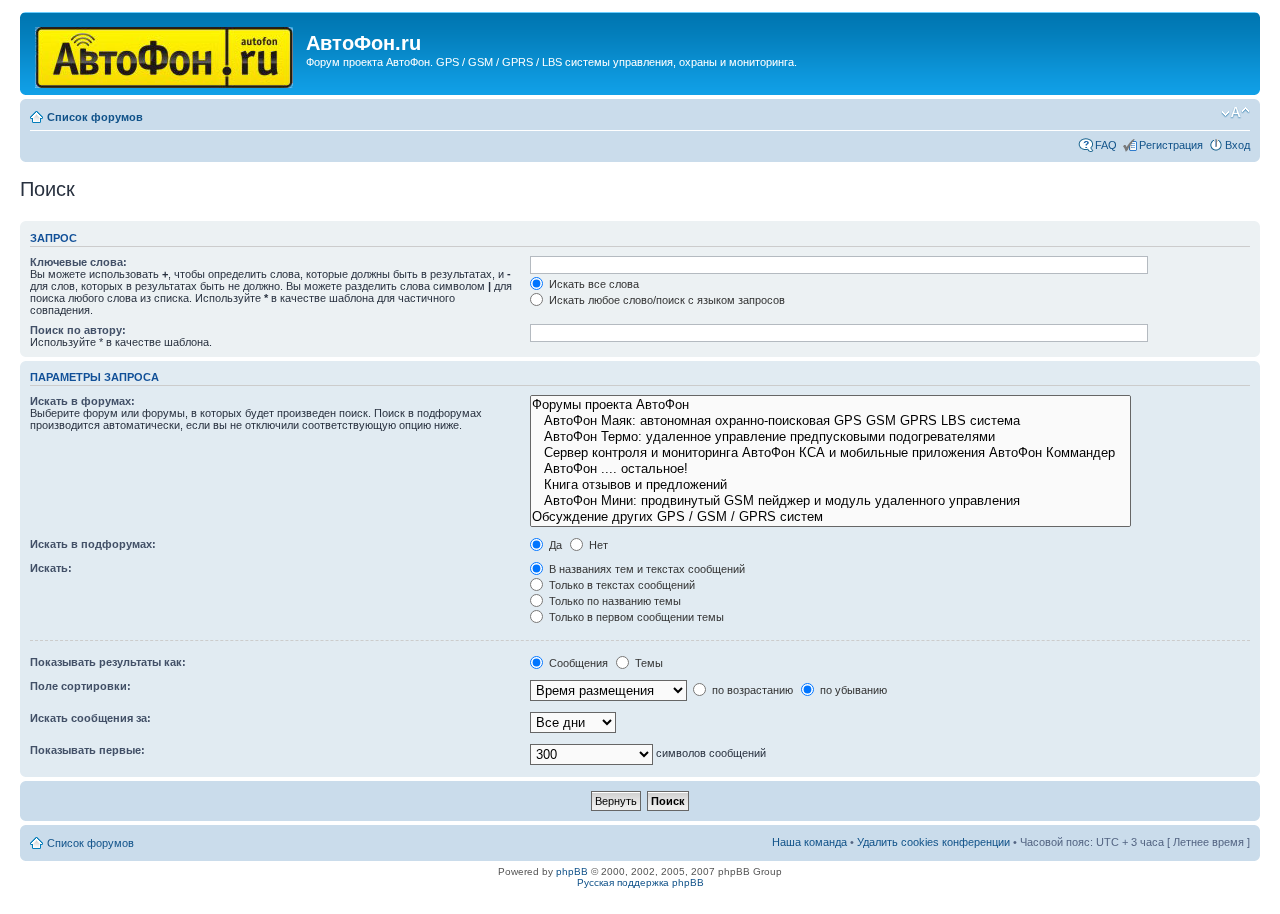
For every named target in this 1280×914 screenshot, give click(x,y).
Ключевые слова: (78, 262)
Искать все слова (592, 284)
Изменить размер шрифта (1235, 113)
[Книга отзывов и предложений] (830, 485)
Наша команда (809, 842)
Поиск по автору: (78, 330)
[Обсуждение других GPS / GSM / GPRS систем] (830, 517)
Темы (647, 663)
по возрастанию (751, 690)
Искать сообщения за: (90, 718)
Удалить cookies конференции (933, 842)
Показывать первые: (87, 750)
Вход (1237, 145)
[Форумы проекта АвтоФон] (830, 405)
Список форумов (95, 117)
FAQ (1106, 145)
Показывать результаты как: (108, 662)
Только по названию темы (613, 601)
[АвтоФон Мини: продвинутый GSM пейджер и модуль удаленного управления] (830, 501)
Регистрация (1171, 145)
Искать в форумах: (82, 401)
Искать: (51, 568)
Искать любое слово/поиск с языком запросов (665, 300)
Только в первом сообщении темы (635, 617)
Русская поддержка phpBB (640, 882)
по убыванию (852, 690)
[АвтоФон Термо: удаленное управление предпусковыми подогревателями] (830, 437)
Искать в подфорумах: (93, 544)
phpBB (572, 871)
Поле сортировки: (80, 686)
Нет (597, 545)
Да (554, 545)
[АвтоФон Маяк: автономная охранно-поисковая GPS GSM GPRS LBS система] (830, 421)
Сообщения (577, 663)
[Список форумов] (165, 53)
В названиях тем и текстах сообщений (645, 569)
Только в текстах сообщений (620, 585)
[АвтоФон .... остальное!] (830, 469)
